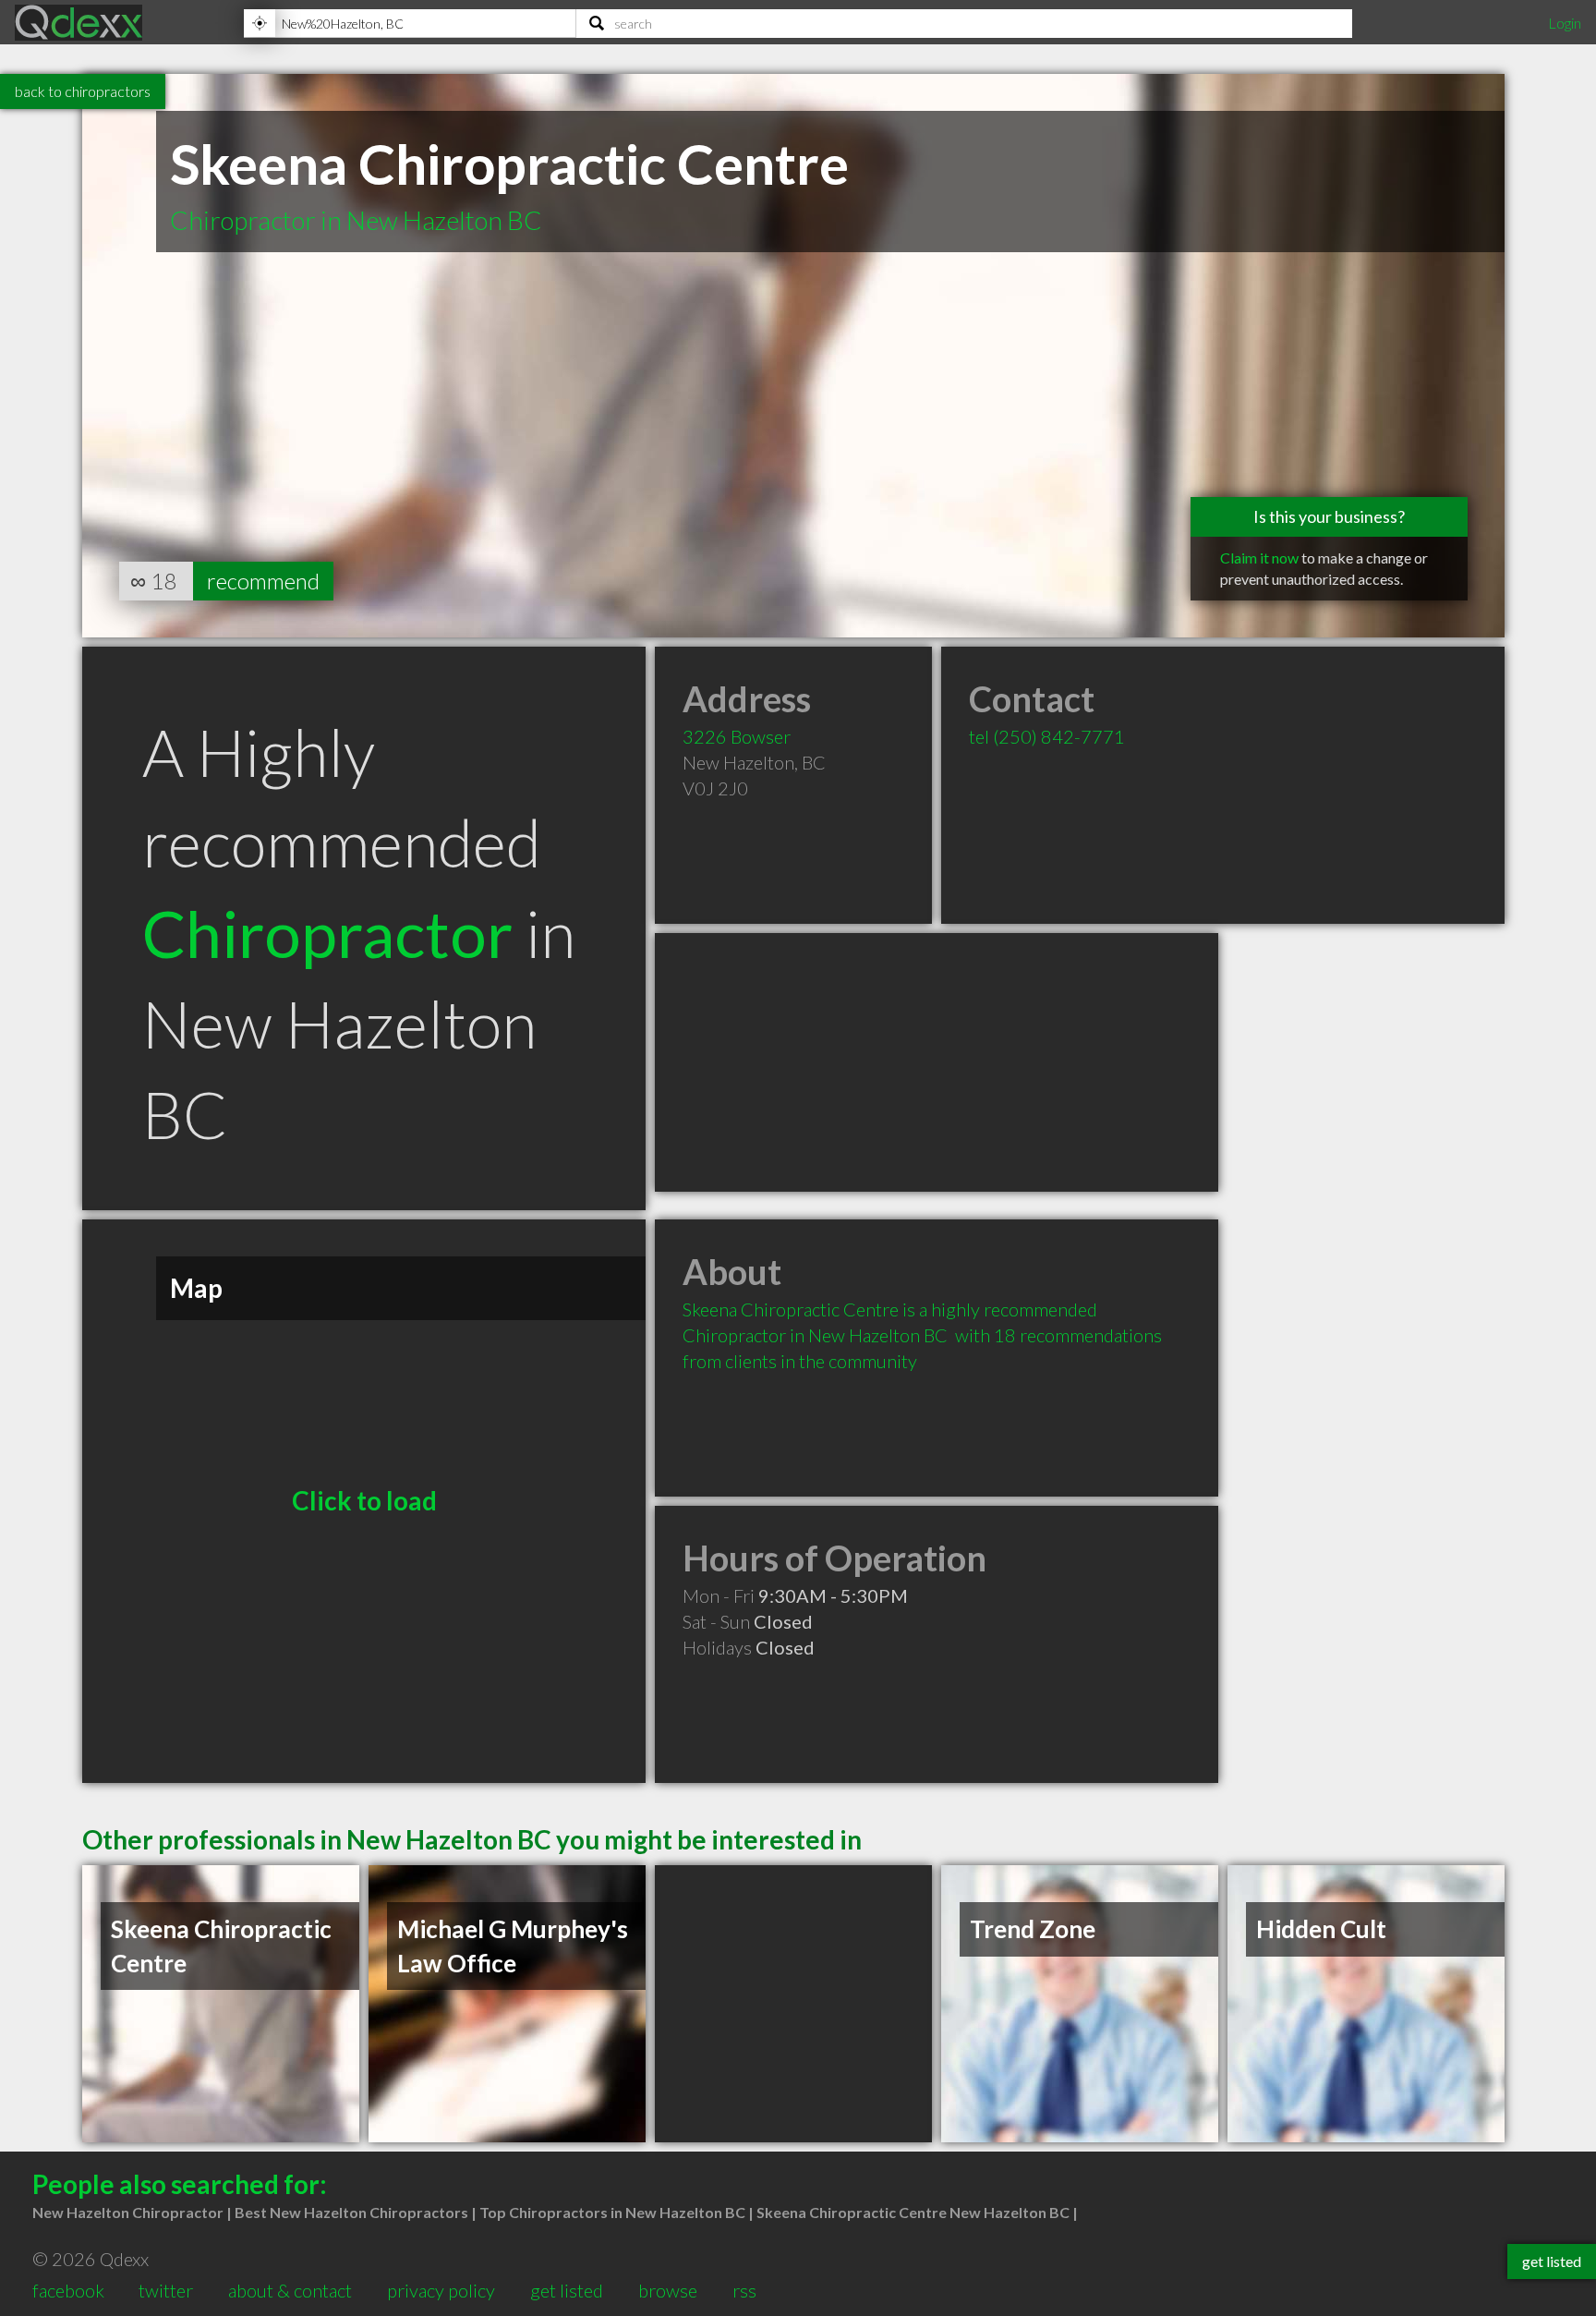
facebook (68, 2290)
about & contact (290, 2290)
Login (1565, 23)
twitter (166, 2290)
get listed (567, 2290)
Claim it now (1259, 558)
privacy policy (441, 2290)
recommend (263, 581)
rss (744, 2290)
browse (668, 2290)
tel (1047, 736)
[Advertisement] (937, 1062)
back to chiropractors (83, 91)
